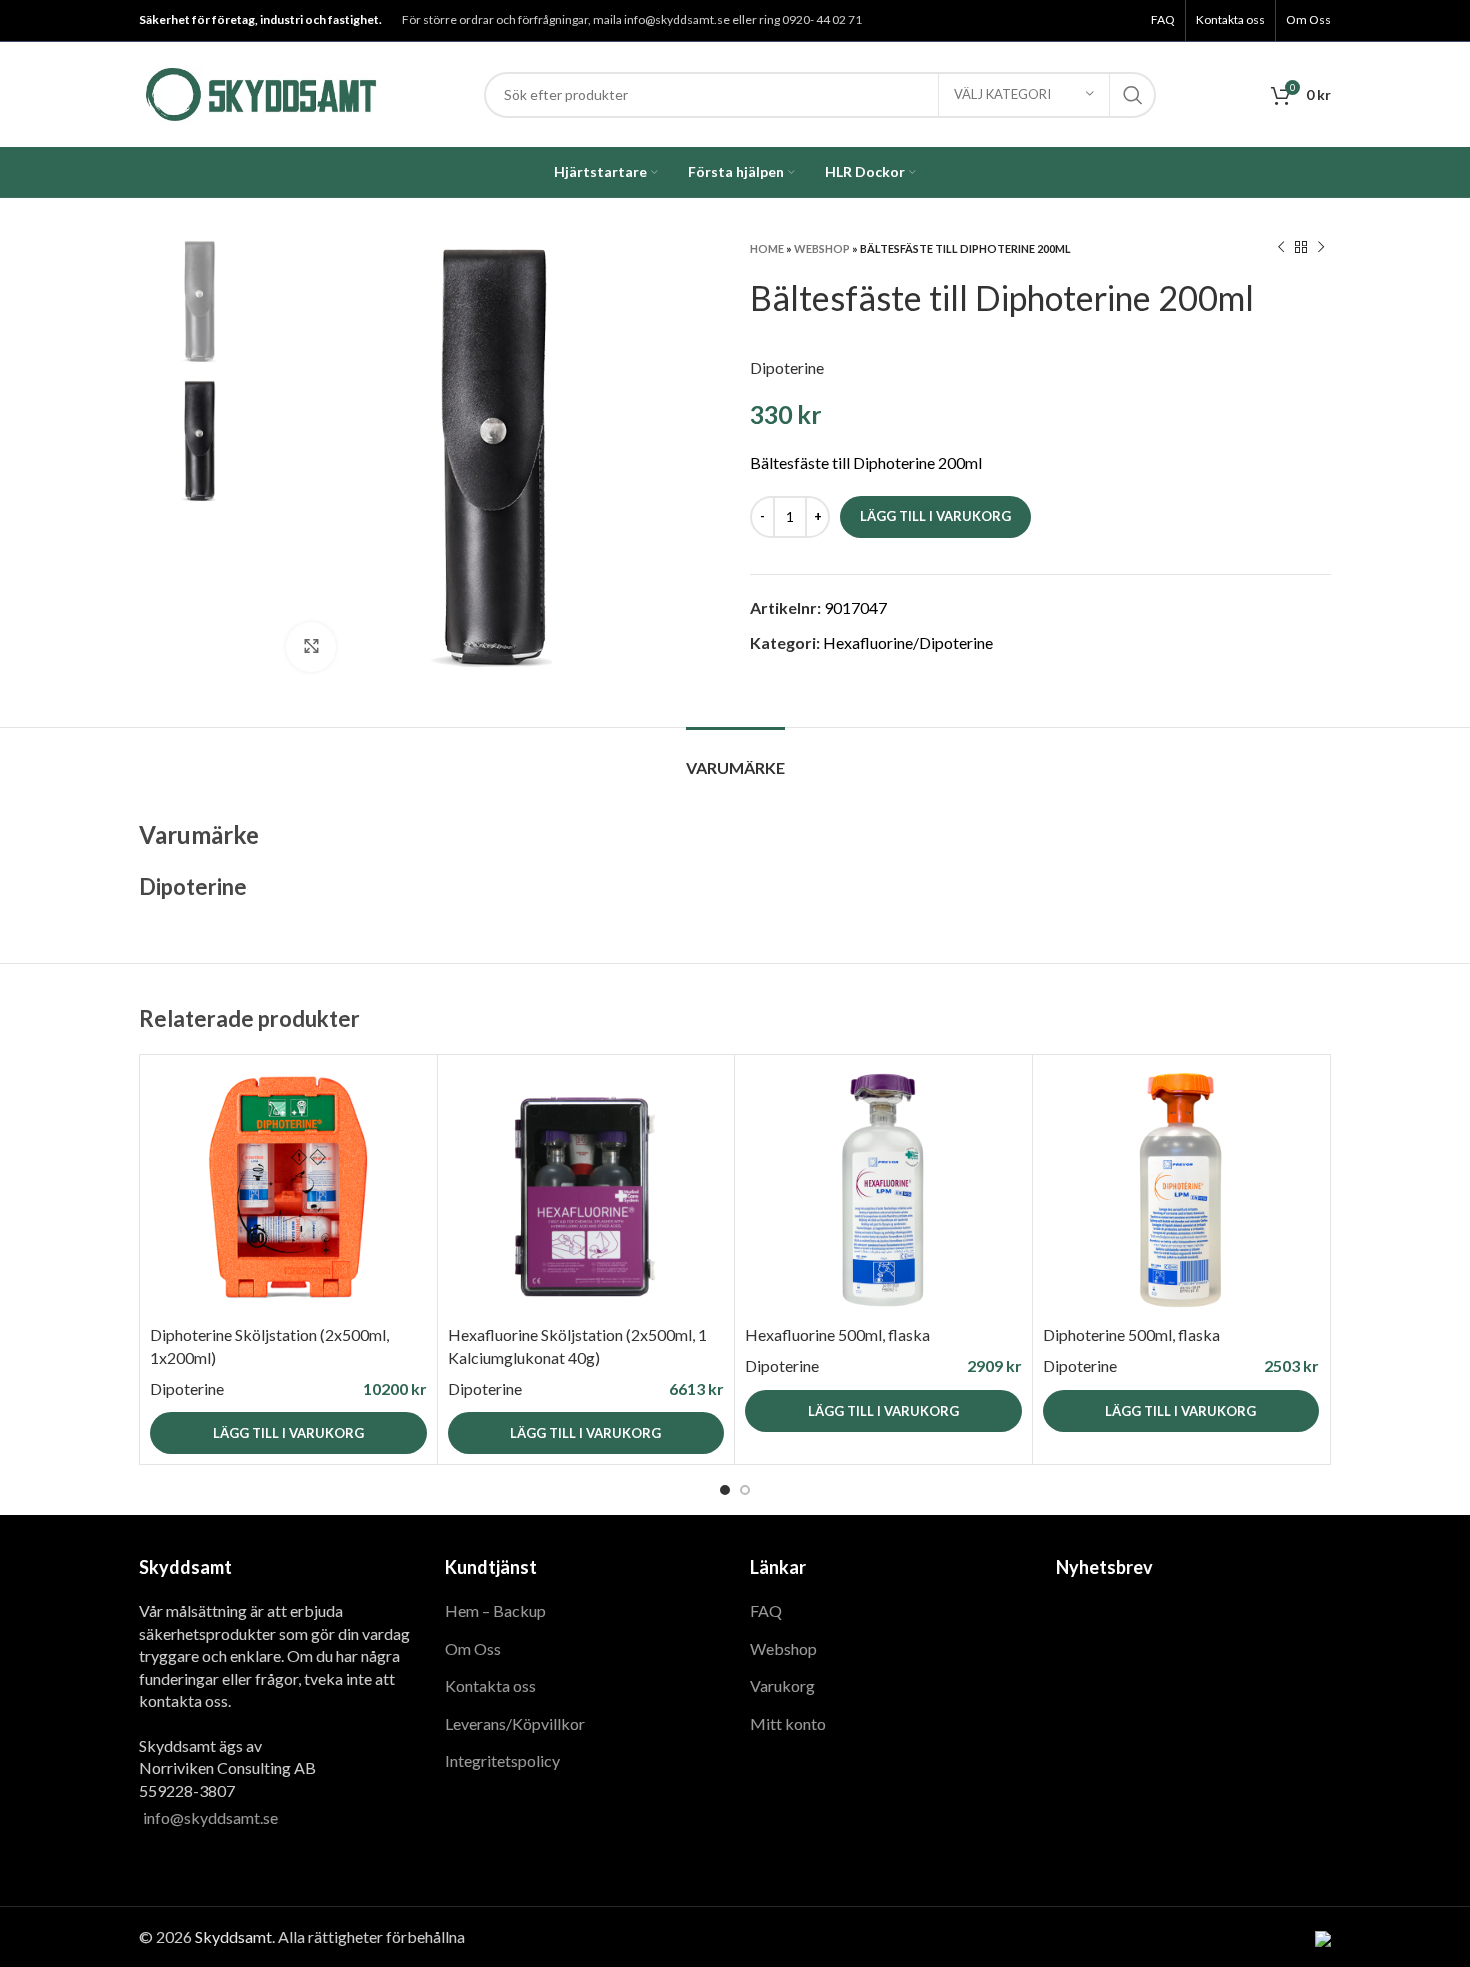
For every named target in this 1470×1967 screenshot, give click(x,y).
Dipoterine (787, 367)
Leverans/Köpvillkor (515, 1723)
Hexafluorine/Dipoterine (908, 642)
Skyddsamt (233, 1936)
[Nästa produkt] (1321, 248)
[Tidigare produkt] (1281, 248)
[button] (288, 1433)
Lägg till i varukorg (935, 516)
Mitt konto (788, 1723)
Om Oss (473, 1648)
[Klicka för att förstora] (311, 647)
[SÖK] (1133, 95)
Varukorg (782, 1685)
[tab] (735, 757)
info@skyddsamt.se (210, 1817)
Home (767, 248)
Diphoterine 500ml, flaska (1131, 1334)
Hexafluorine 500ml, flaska (837, 1334)
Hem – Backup (495, 1610)
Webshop (822, 248)
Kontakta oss (490, 1685)
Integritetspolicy (502, 1760)
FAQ (766, 1610)
